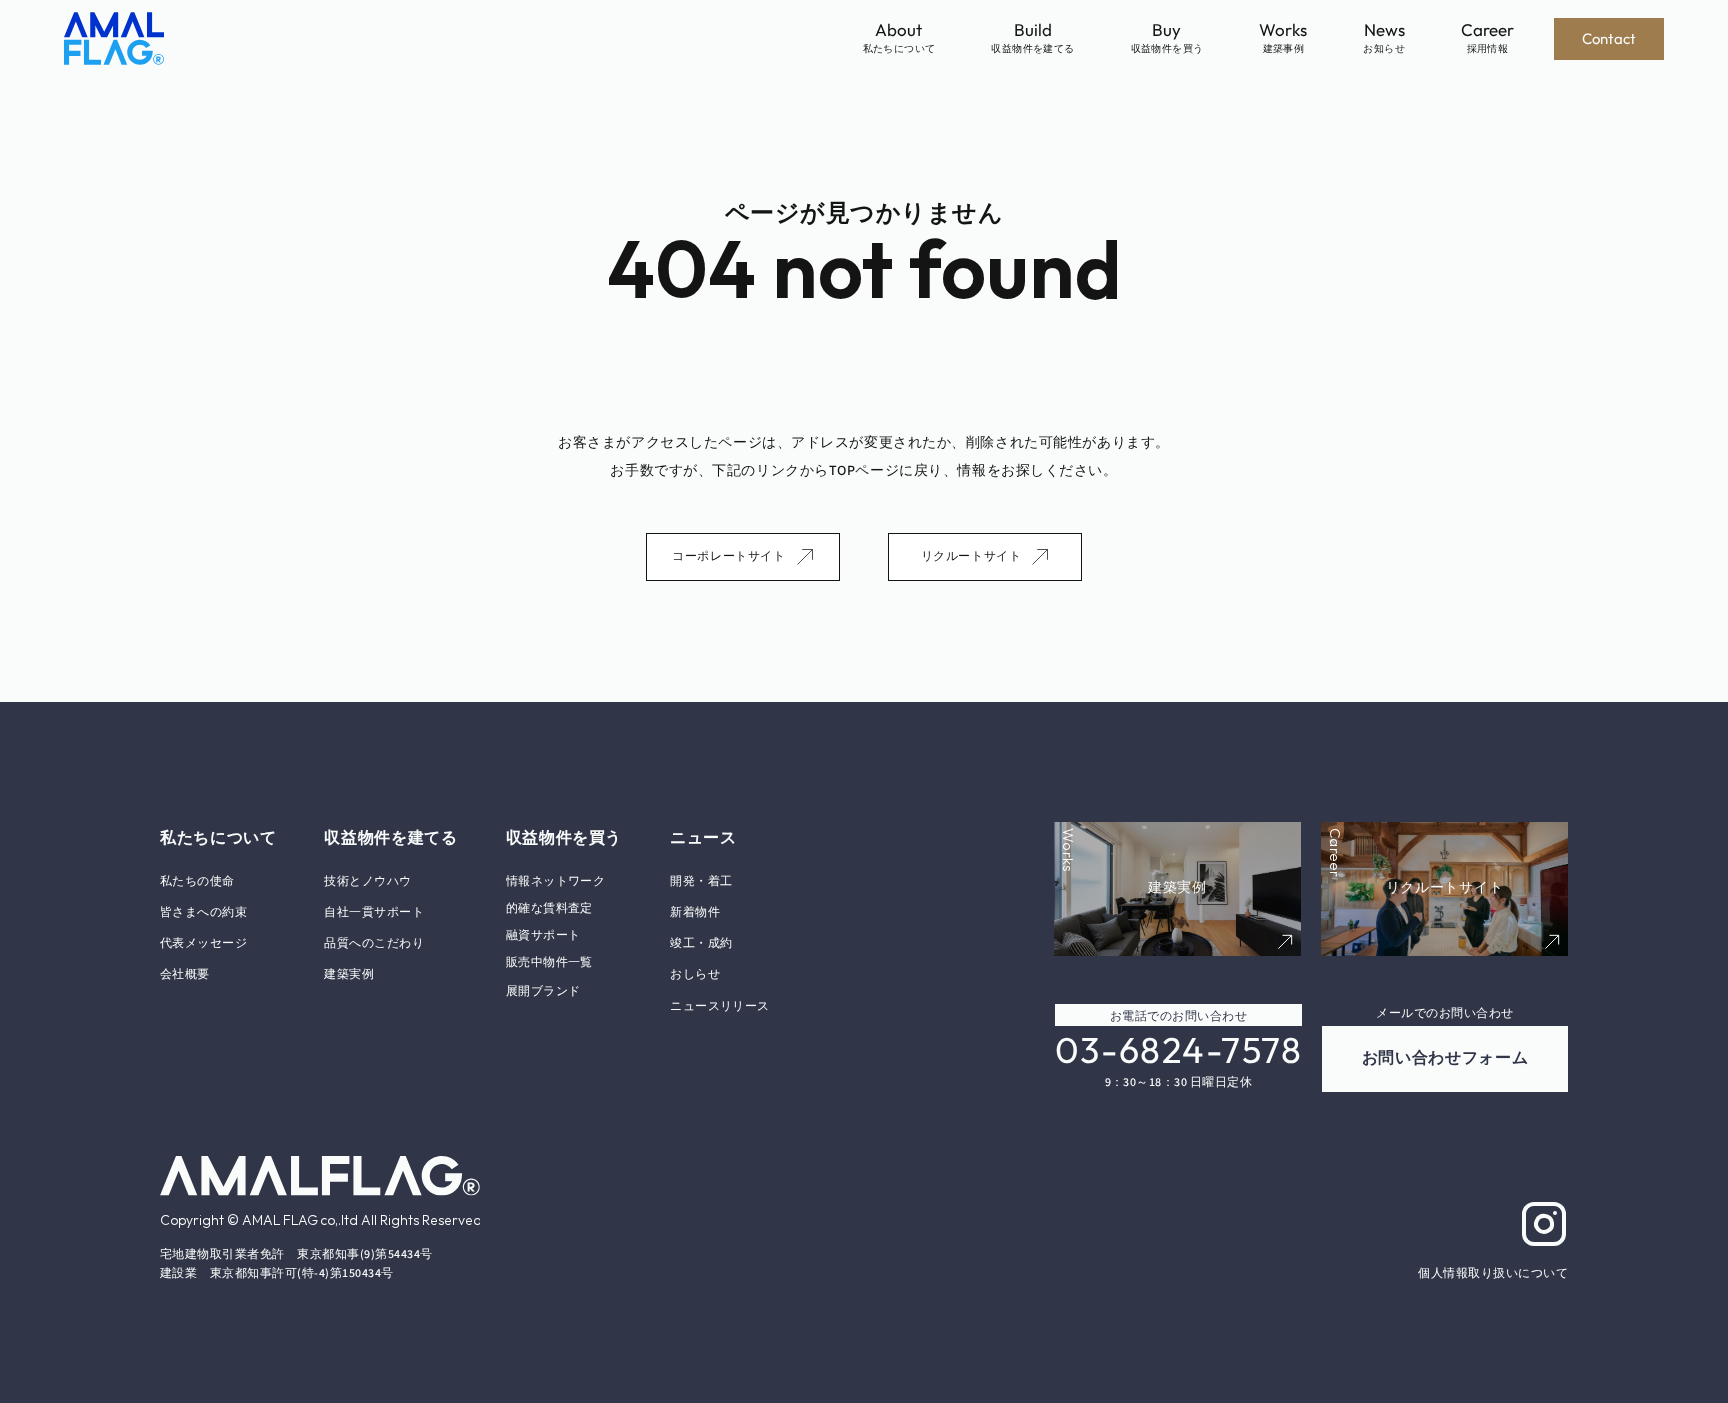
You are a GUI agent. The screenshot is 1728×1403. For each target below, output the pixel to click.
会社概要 (185, 974)
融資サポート (543, 935)
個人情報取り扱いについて (1493, 1273)
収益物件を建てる (390, 838)
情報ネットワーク (556, 881)
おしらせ (695, 974)
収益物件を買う (564, 838)
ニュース (703, 838)
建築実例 (349, 974)
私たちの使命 (197, 881)
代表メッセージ (203, 943)
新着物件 (695, 912)
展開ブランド (543, 990)
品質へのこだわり (374, 943)
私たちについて (218, 838)
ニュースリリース (720, 1006)
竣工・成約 (701, 943)
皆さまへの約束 (203, 912)
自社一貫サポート (374, 912)
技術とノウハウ (367, 881)
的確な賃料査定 (549, 908)
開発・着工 (701, 881)
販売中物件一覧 (549, 962)
